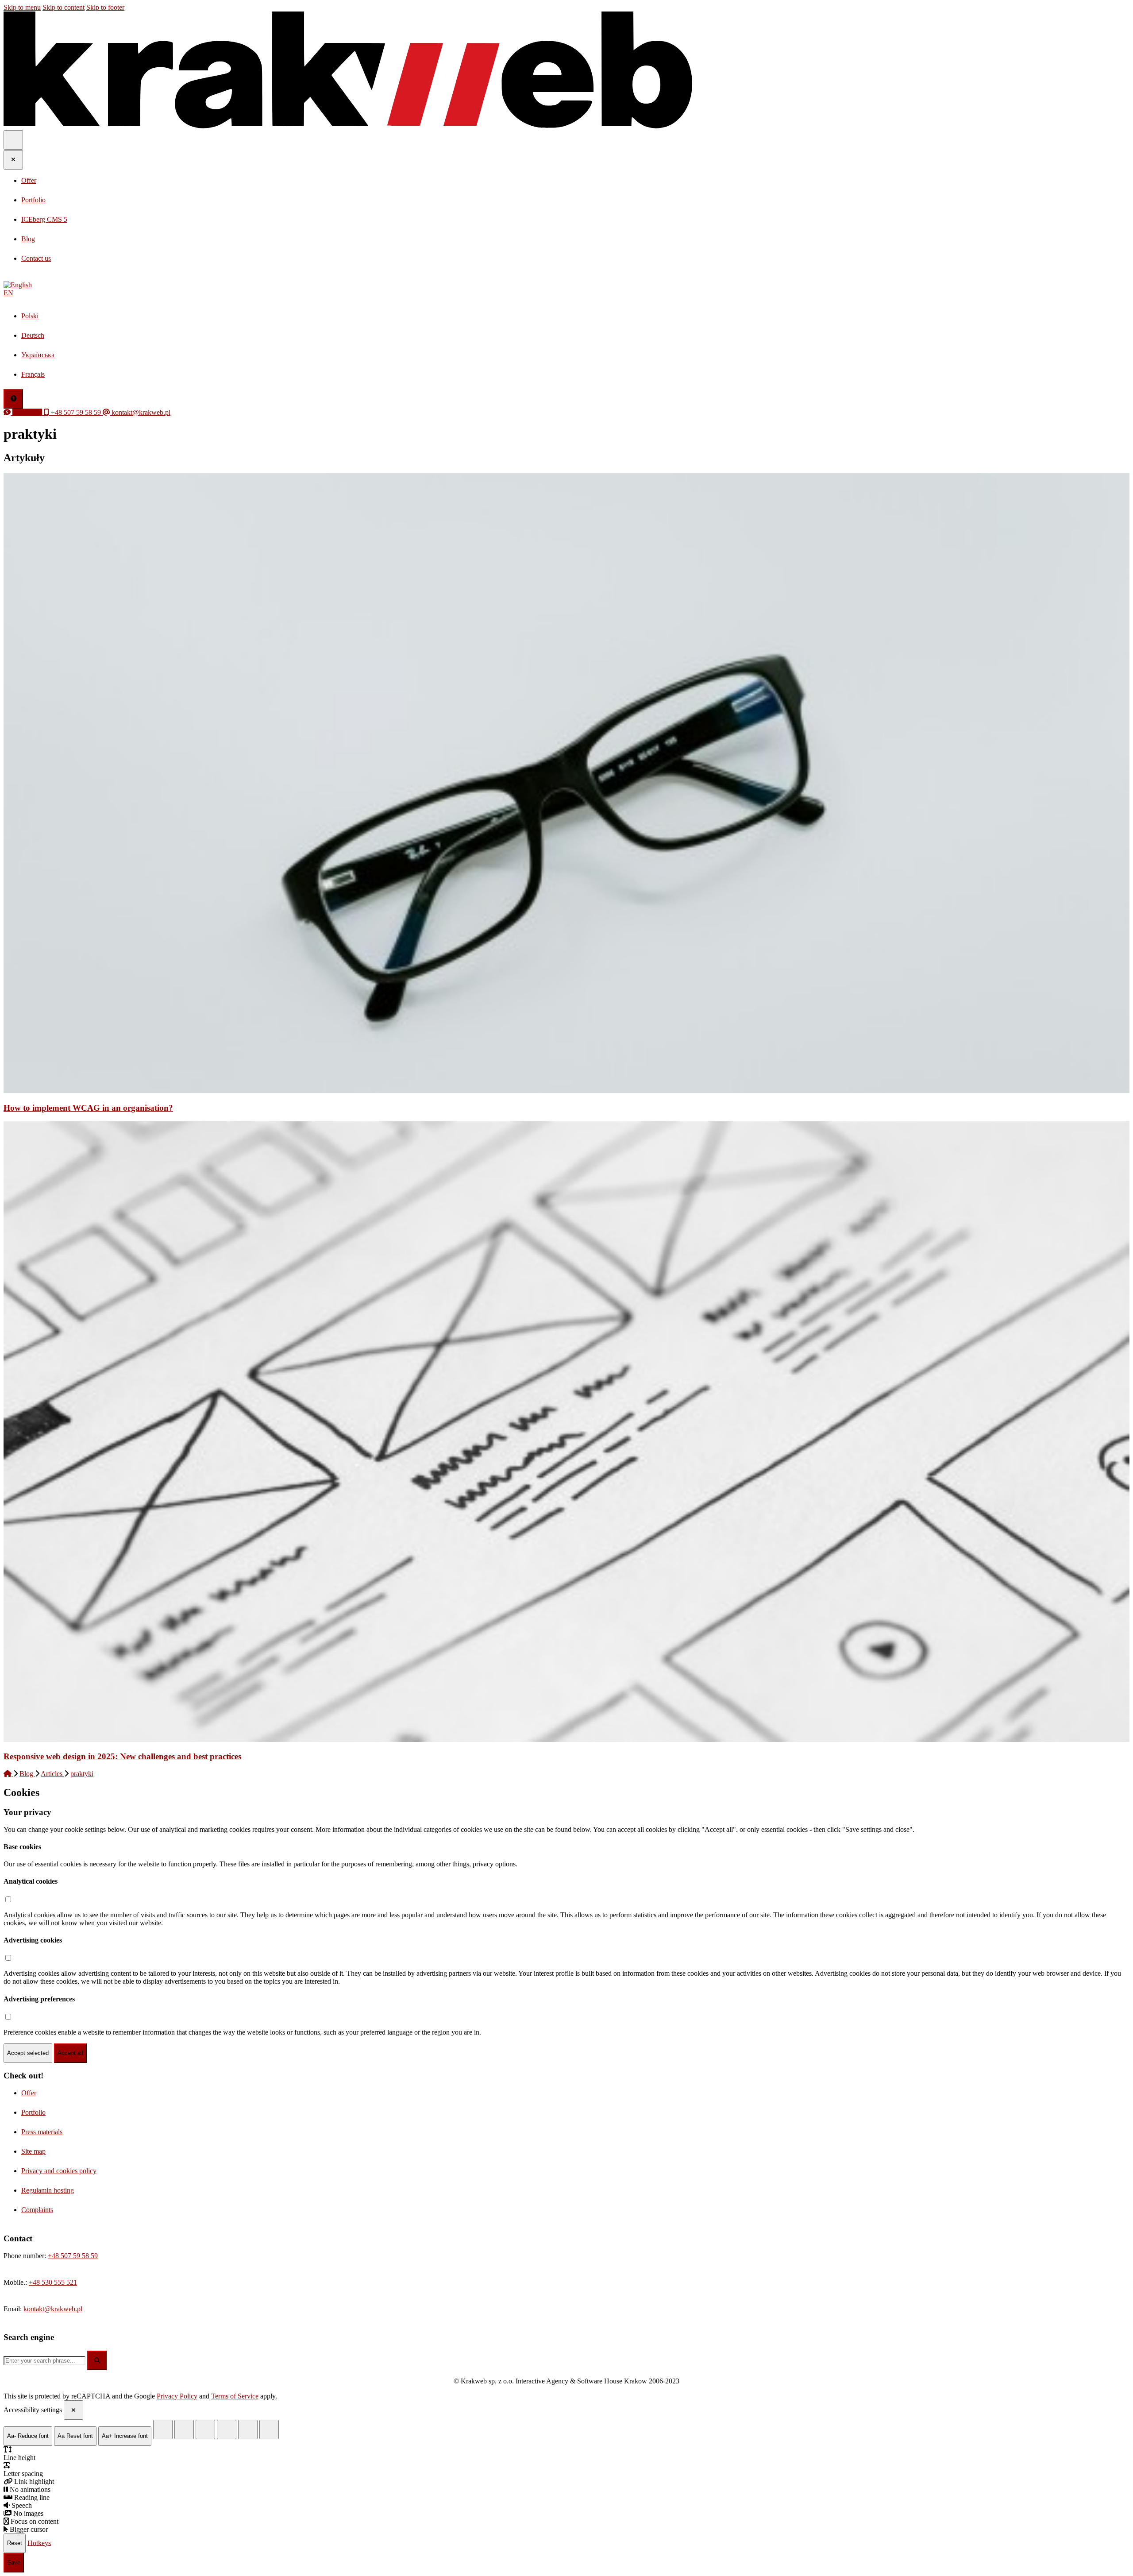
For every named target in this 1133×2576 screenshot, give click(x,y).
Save (14, 2562)
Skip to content (64, 7)
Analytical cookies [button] (31, 1881)
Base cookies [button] (22, 1847)
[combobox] (44, 2361)
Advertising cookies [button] (33, 1940)
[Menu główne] (13, 140)
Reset (15, 2543)
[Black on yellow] (248, 2429)
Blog (27, 1774)
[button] (566, 289)
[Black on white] (227, 2429)
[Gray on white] (205, 2429)
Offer (29, 2093)
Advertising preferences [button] (39, 1999)
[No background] (269, 2429)
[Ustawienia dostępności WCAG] (13, 399)
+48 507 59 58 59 (73, 2256)
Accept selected (28, 2053)
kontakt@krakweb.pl (53, 2309)
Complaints (37, 2210)
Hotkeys (39, 2543)
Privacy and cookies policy (59, 2171)
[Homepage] (8, 1774)
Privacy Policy (177, 2396)
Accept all (70, 2053)
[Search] (97, 2360)
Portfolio (33, 2112)
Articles (52, 1774)
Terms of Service (235, 2396)
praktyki (82, 1774)
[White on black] (184, 2429)
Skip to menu (22, 7)
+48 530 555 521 (53, 2282)
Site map (33, 2151)
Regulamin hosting (48, 2190)
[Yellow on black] (163, 2429)
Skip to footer (105, 7)
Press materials (42, 2132)
